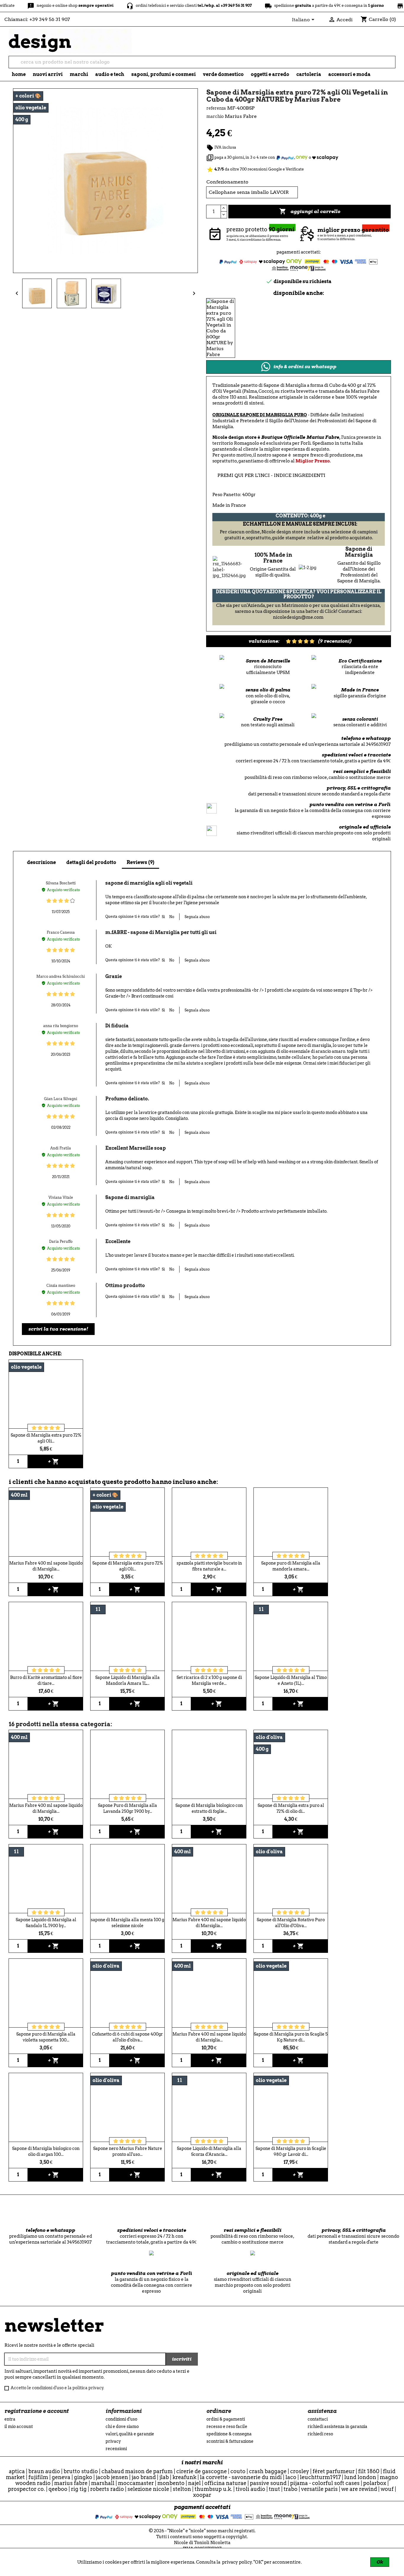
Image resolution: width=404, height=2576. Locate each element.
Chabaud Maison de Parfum (137, 2471)
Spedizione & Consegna (229, 2434)
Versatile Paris (319, 2489)
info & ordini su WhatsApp (305, 367)
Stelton (182, 2489)
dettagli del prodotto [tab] (91, 862)
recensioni (116, 2449)
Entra (10, 2419)
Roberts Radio (107, 2489)
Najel (194, 2483)
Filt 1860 (369, 2471)
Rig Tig (79, 2489)
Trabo (291, 2489)
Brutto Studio (81, 2471)
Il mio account (19, 2426)
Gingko (83, 2477)
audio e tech (110, 74)
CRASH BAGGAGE (268, 2471)
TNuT (274, 2489)
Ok (380, 2562)
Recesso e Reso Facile (227, 2426)
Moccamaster (136, 2483)
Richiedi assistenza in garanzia (337, 2426)
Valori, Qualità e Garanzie (130, 2434)
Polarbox (375, 2483)
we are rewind (359, 2489)
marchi (79, 74)
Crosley (300, 2471)
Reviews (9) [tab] (140, 862)
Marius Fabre (71, 2483)
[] (393, 66)
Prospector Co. (26, 2489)
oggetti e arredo (270, 74)
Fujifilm (38, 2477)
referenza (216, 108)
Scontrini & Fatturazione (230, 2441)
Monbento (171, 2483)
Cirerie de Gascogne (202, 2471)
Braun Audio (44, 2471)
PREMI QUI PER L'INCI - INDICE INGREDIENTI (271, 475)
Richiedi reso (320, 2434)
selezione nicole (148, 2489)
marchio (215, 116)
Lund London (360, 2477)
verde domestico (223, 74)
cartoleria (309, 74)
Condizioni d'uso (121, 2419)
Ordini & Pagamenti (226, 2419)
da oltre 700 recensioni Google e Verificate (255, 169)
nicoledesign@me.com (298, 617)
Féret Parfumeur (334, 2471)
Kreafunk (184, 2477)
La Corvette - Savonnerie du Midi (241, 2477)
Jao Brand (144, 2477)
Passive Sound (268, 2483)
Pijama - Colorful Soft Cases (325, 2483)
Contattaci (318, 2419)
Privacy (113, 2441)
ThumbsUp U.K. (213, 2489)
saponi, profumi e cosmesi (164, 74)
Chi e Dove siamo (122, 2426)
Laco (291, 2477)
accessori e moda (349, 74)
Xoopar (202, 2495)
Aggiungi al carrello (310, 211)
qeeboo (58, 2489)
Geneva (61, 2477)
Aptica (17, 2471)
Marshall (103, 2483)
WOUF (387, 2489)
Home (19, 74)
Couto (238, 2471)
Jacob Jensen (112, 2477)
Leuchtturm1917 (320, 2477)
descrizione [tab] (41, 862)
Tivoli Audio (251, 2489)
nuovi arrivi (48, 74)
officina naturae (225, 2483)
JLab (164, 2477)
